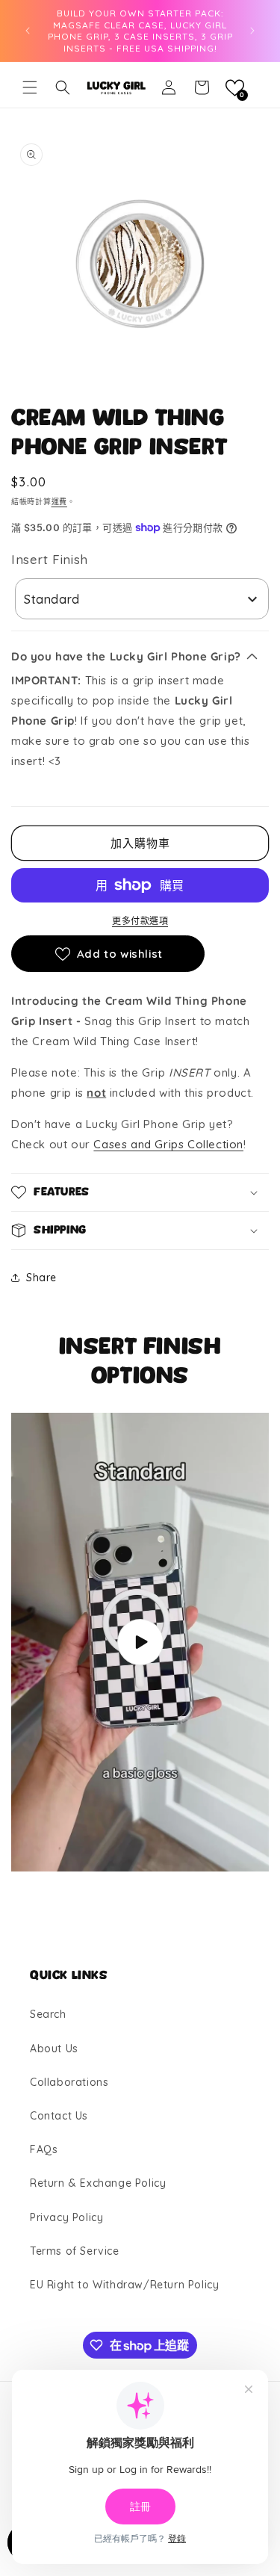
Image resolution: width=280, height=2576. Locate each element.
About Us (54, 2049)
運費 (59, 502)
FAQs (44, 2149)
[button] (30, 87)
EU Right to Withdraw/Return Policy (124, 2285)
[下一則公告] (252, 31)
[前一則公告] (28, 31)
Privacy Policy (66, 2217)
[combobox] (142, 599)
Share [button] (41, 1278)
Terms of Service (75, 2251)
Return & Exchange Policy (98, 2183)
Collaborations (69, 2082)
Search (48, 2014)
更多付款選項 (140, 921)
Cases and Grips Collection (168, 1144)
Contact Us (59, 2116)
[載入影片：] (140, 1642)
